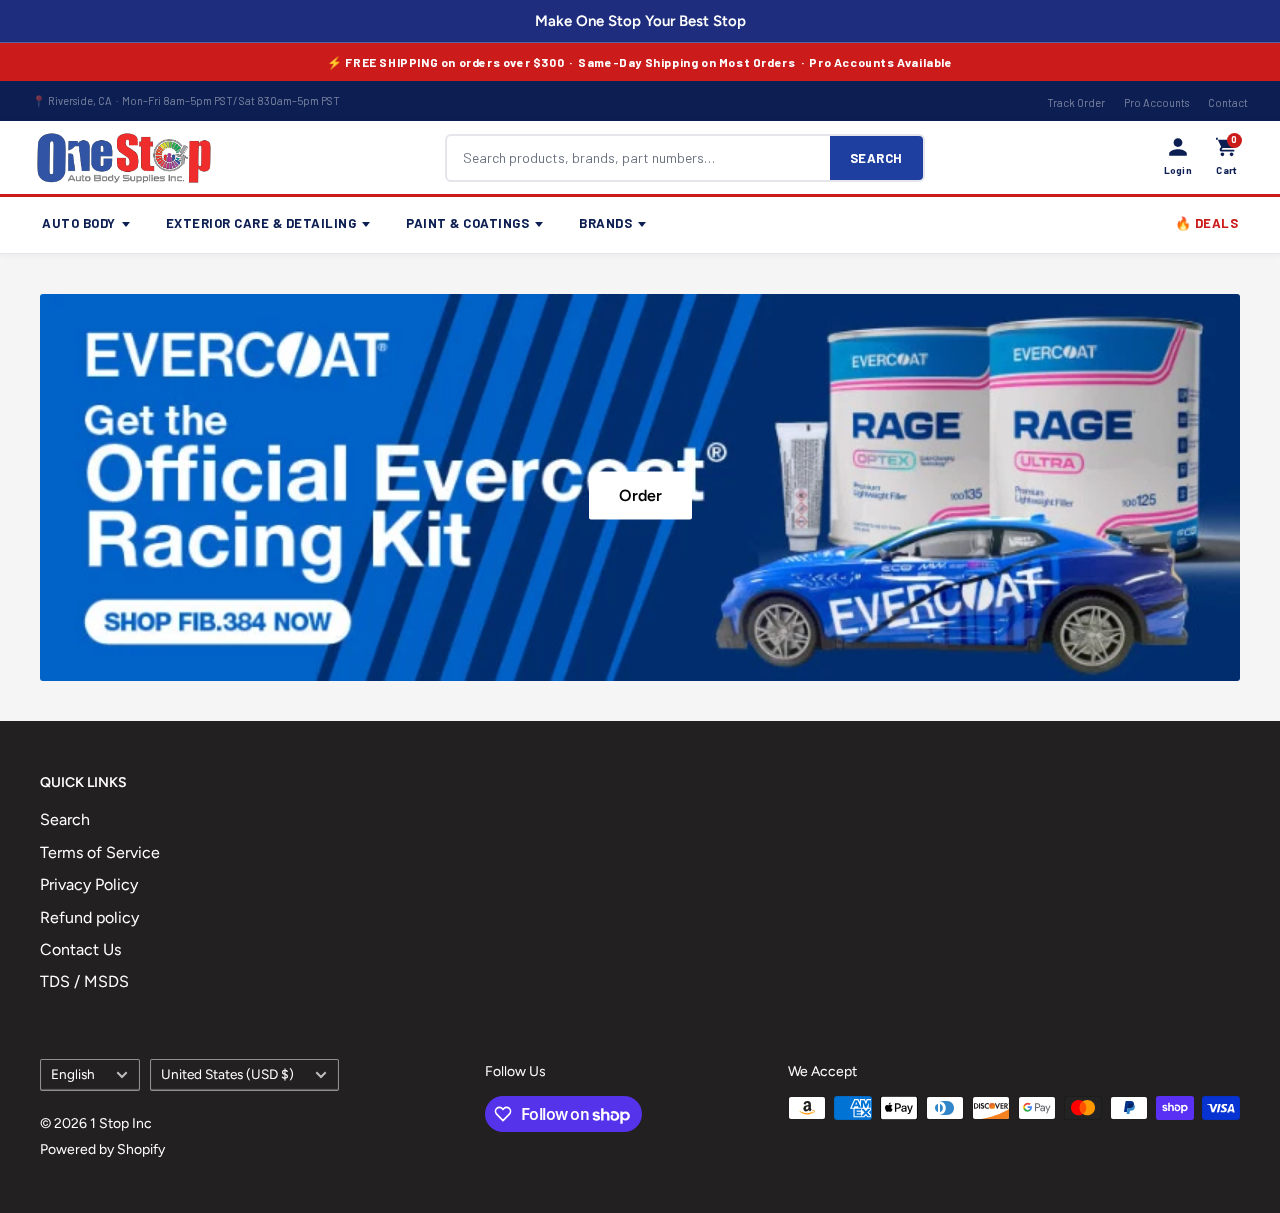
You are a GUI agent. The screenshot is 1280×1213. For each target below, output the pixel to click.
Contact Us (80, 949)
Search (65, 819)
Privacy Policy (89, 884)
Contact (1228, 102)
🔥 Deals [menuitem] (1207, 223)
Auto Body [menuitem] (79, 223)
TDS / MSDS (84, 981)
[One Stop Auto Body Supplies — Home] (124, 158)
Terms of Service (100, 852)
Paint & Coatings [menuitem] (467, 223)
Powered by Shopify (102, 1149)
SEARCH (876, 158)
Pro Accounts (1156, 102)
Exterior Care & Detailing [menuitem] (261, 223)
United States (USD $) (227, 1074)
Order (640, 494)
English (73, 1074)
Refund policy (89, 917)
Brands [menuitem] (605, 223)
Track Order (1076, 102)
